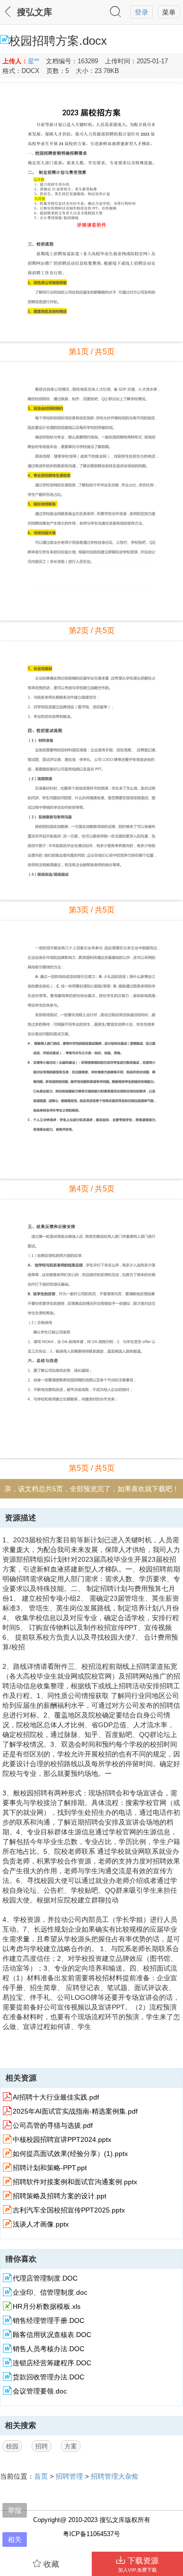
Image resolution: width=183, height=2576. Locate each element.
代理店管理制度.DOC (45, 2278)
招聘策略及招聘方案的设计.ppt (60, 2196)
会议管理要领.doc (40, 2391)
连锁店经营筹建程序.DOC (52, 2363)
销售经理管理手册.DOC (49, 2320)
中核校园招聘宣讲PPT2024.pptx (62, 2139)
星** (33, 61)
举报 (15, 2510)
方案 (71, 2446)
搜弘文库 (35, 12)
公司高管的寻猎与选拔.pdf (53, 2125)
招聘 (41, 2446)
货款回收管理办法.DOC (49, 2377)
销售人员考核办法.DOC (49, 2349)
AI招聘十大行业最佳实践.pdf (56, 2097)
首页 (41, 2476)
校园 (12, 2446)
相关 (15, 2539)
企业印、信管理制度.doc (50, 2292)
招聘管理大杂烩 (115, 2476)
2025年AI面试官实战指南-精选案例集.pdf (75, 2111)
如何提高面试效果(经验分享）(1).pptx (70, 2154)
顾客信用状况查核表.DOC (52, 2335)
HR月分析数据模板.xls (47, 2306)
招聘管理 (69, 2476)
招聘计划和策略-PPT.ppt (50, 2168)
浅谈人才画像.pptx (41, 2224)
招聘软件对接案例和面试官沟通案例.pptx (75, 2182)
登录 (142, 12)
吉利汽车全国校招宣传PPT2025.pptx (69, 2210)
